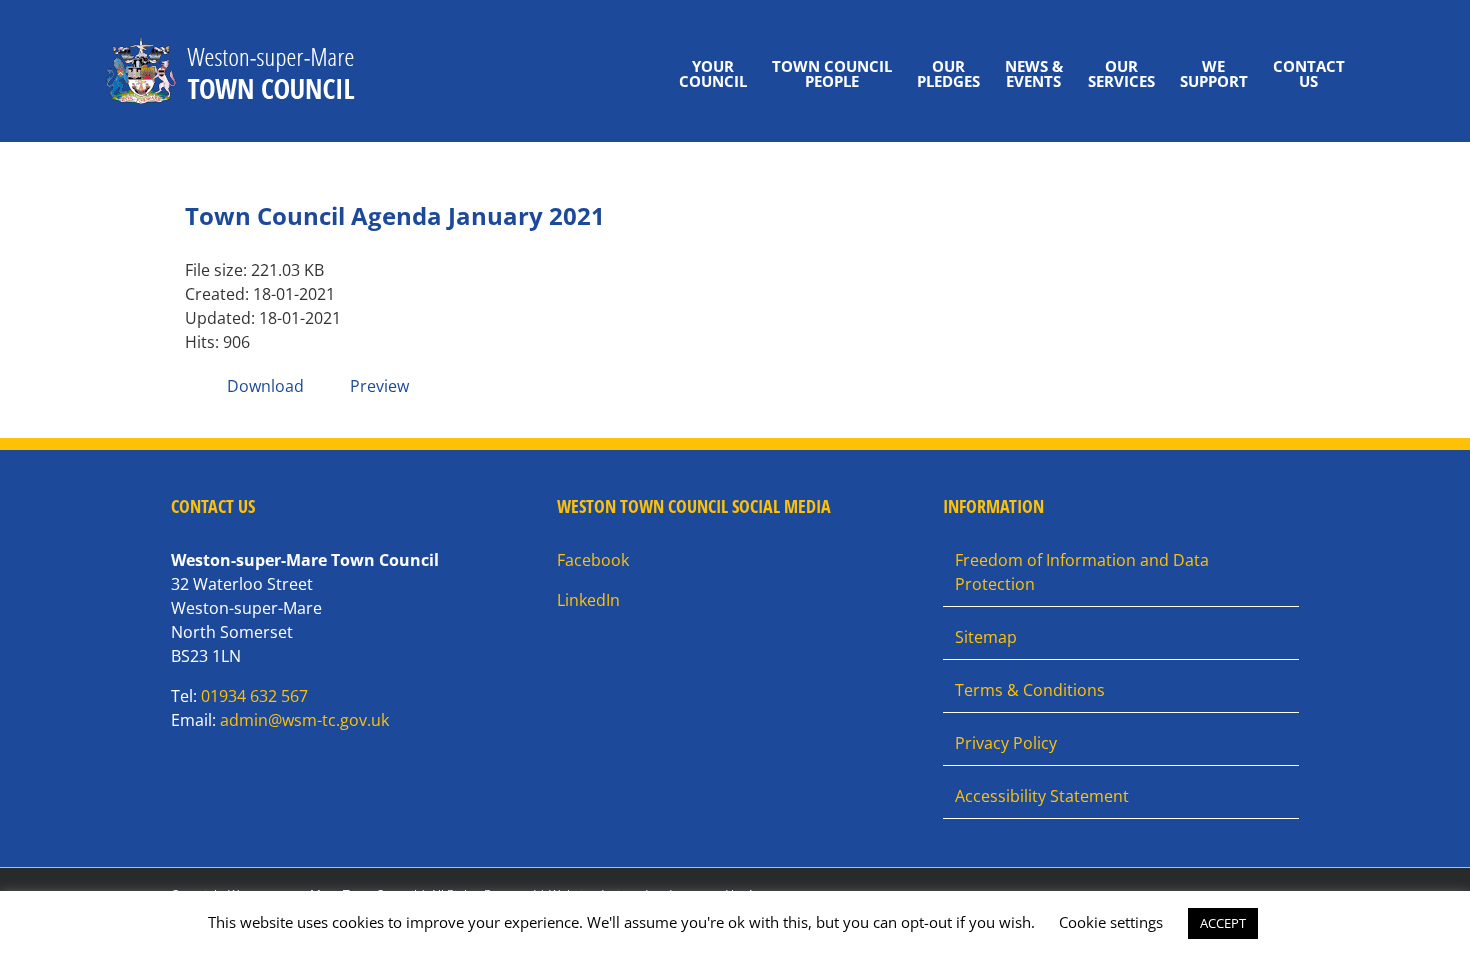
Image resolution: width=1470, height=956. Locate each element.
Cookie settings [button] (1111, 922)
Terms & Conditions (1030, 690)
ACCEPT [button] (1223, 923)
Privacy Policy (1006, 743)
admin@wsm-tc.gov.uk (304, 720)
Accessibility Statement (1042, 796)
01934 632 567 (254, 696)
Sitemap (986, 637)
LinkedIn (588, 600)
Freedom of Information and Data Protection (1082, 572)
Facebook (593, 560)
